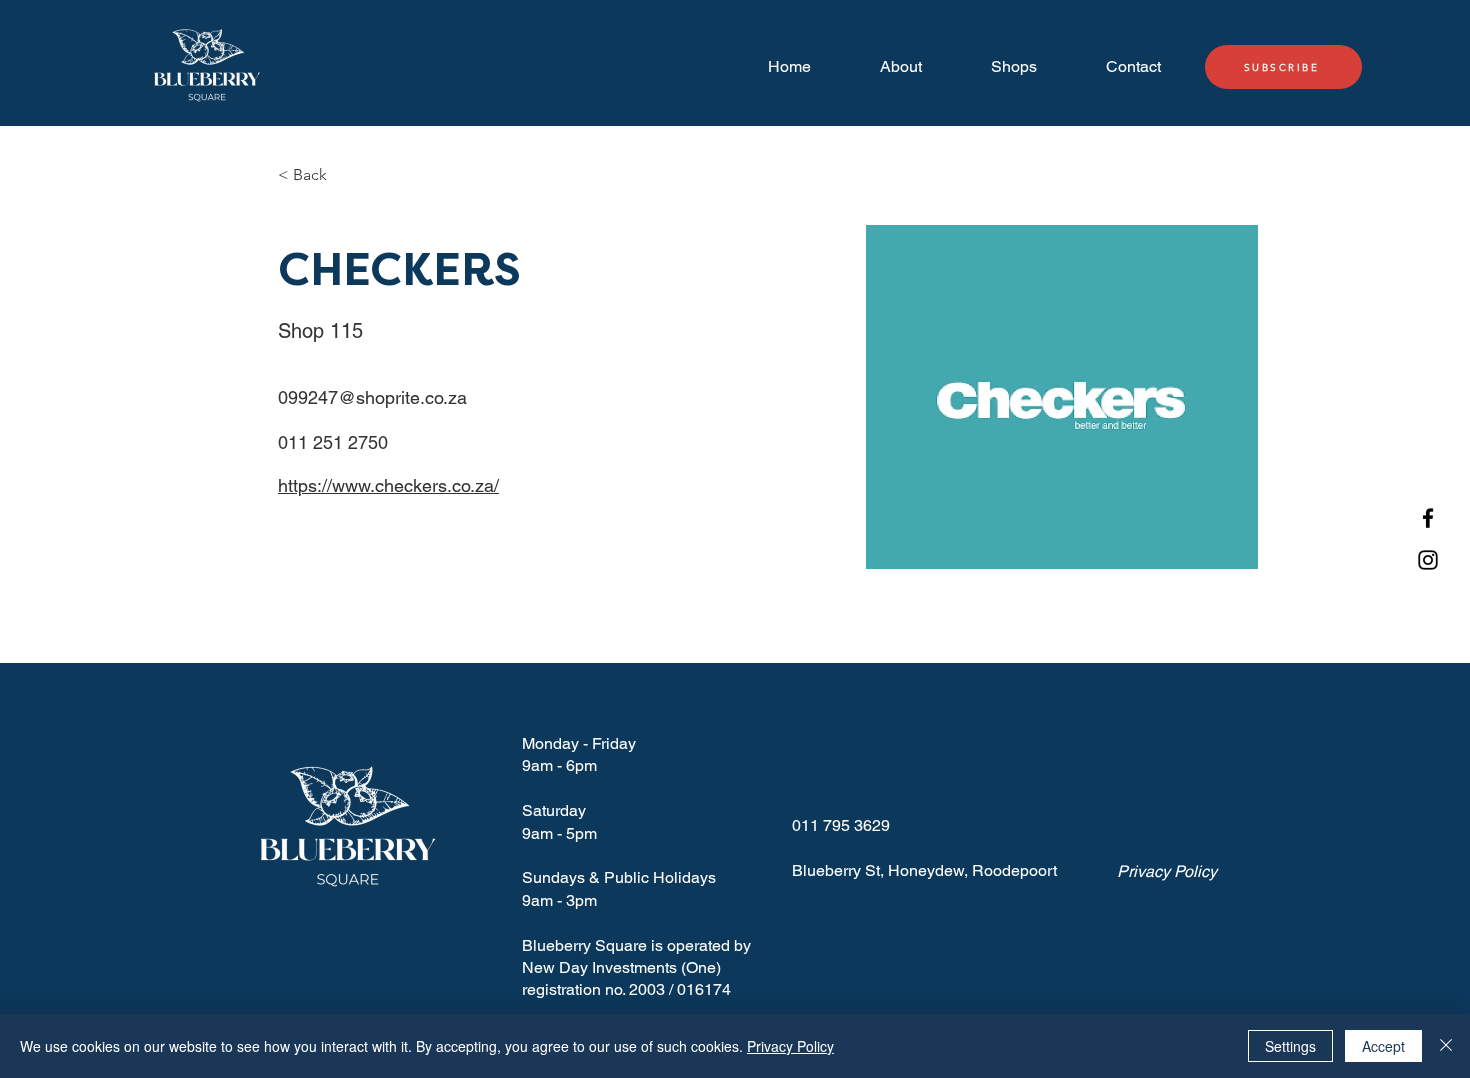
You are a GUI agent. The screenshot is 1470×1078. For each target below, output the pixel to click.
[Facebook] (1428, 518)
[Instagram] (1428, 560)
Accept (1383, 1046)
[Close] (1446, 1046)
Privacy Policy (790, 1046)
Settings (1290, 1046)
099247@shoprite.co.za (372, 397)
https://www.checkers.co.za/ (388, 485)
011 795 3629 (841, 825)
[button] (317, 175)
